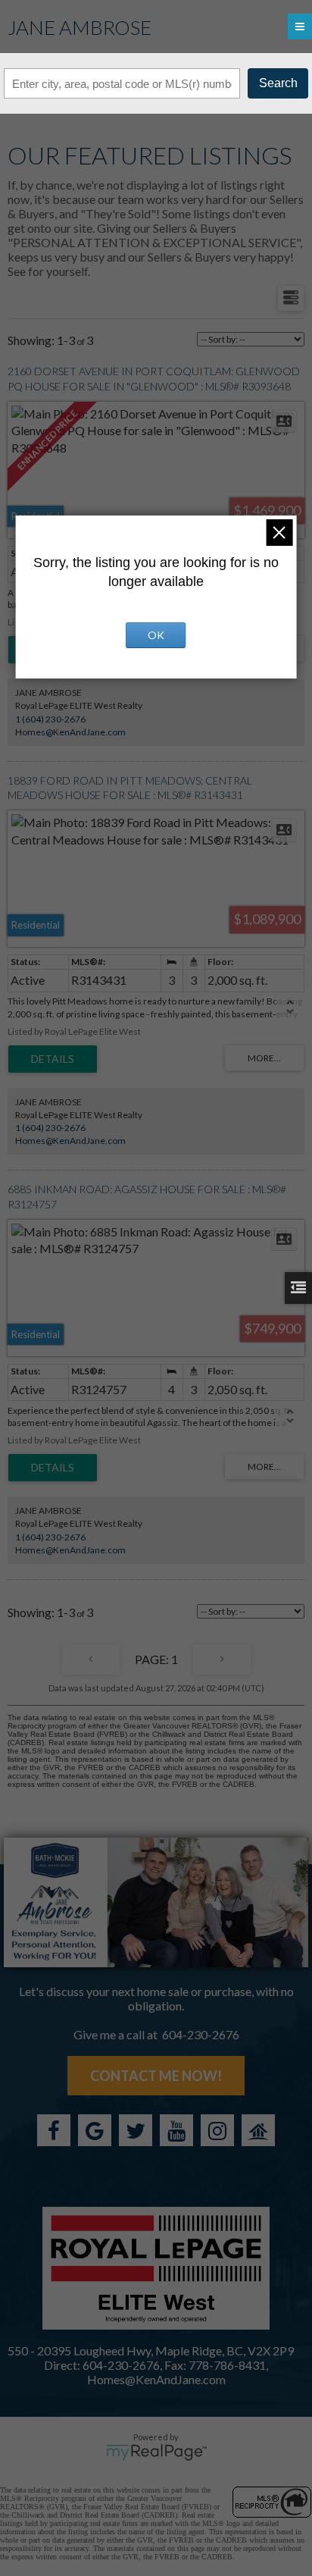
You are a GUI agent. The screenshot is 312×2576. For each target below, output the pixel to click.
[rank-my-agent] (258, 2130)
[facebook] (54, 2130)
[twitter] (136, 2130)
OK (156, 635)
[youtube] (176, 2130)
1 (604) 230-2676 (50, 719)
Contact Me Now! (156, 2076)
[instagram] (217, 2130)
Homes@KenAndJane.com (70, 732)
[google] (95, 2130)
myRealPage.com (156, 2452)
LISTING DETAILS (53, 1059)
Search (278, 83)
